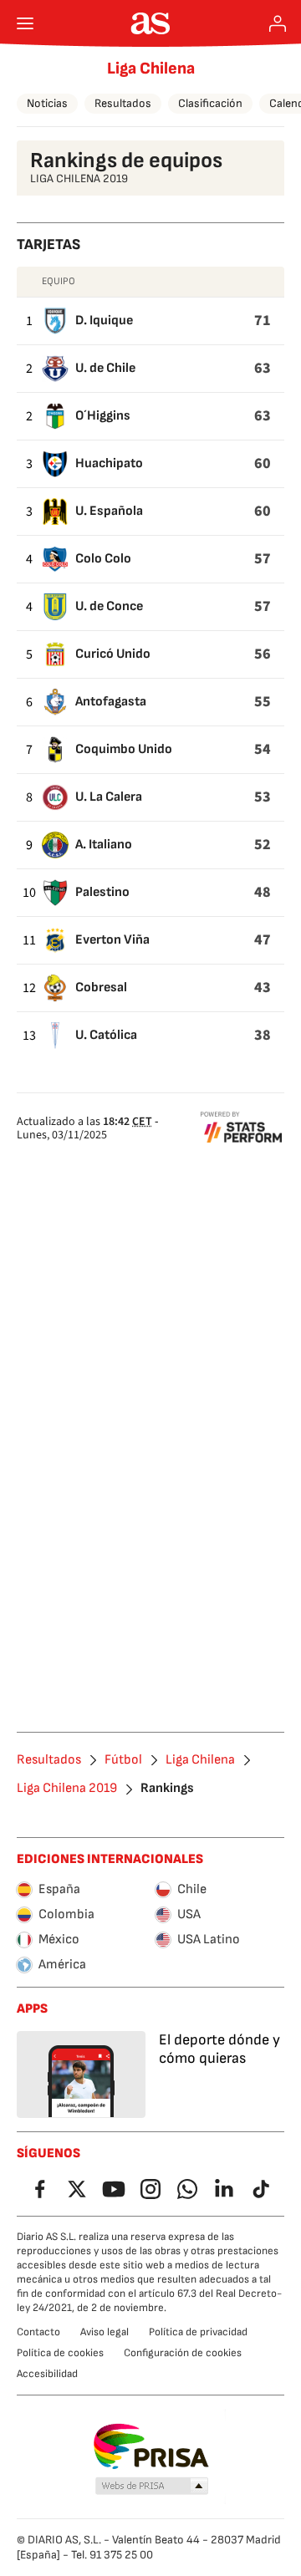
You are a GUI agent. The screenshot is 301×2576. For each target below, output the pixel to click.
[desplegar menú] (25, 23)
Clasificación (210, 103)
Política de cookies (60, 2353)
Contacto (38, 2332)
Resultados (123, 103)
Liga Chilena (151, 69)
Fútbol (123, 1760)
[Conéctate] (278, 23)
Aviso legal (105, 2332)
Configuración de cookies (183, 2353)
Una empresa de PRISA (151, 2446)
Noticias (47, 103)
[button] (152, 2487)
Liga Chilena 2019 (67, 1789)
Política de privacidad (198, 2332)
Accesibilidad (47, 2374)
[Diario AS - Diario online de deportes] (151, 23)
